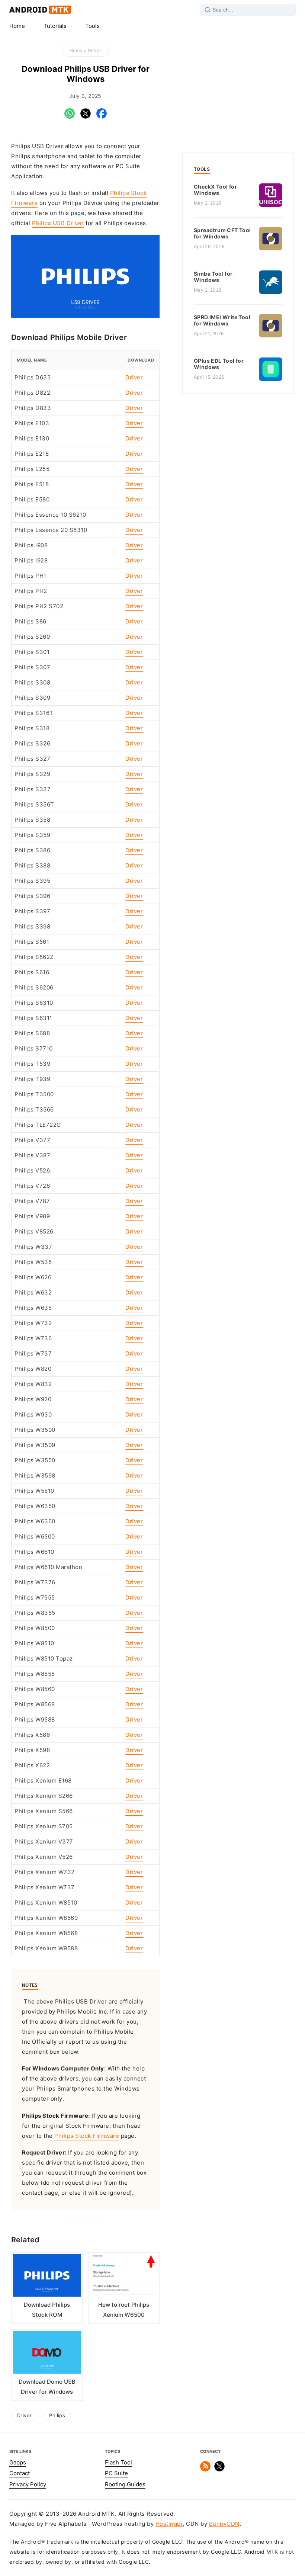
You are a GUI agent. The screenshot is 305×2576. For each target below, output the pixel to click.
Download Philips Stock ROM (47, 2310)
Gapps (18, 2463)
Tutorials (55, 26)
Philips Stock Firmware (87, 2136)
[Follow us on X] (219, 2470)
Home (17, 26)
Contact (20, 2473)
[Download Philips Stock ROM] (47, 2277)
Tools (92, 26)
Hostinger (169, 2524)
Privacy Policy (28, 2484)
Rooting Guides (125, 2484)
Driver (94, 50)
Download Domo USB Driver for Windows (47, 2387)
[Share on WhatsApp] (70, 117)
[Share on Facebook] (102, 117)
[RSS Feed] (205, 2470)
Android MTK (40, 10)
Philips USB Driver (58, 223)
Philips (57, 2415)
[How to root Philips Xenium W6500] (124, 2277)
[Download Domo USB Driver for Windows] (47, 2354)
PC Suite (116, 2473)
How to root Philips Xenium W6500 (124, 2310)
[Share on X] (86, 117)
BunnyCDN (224, 2524)
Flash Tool (118, 2463)
